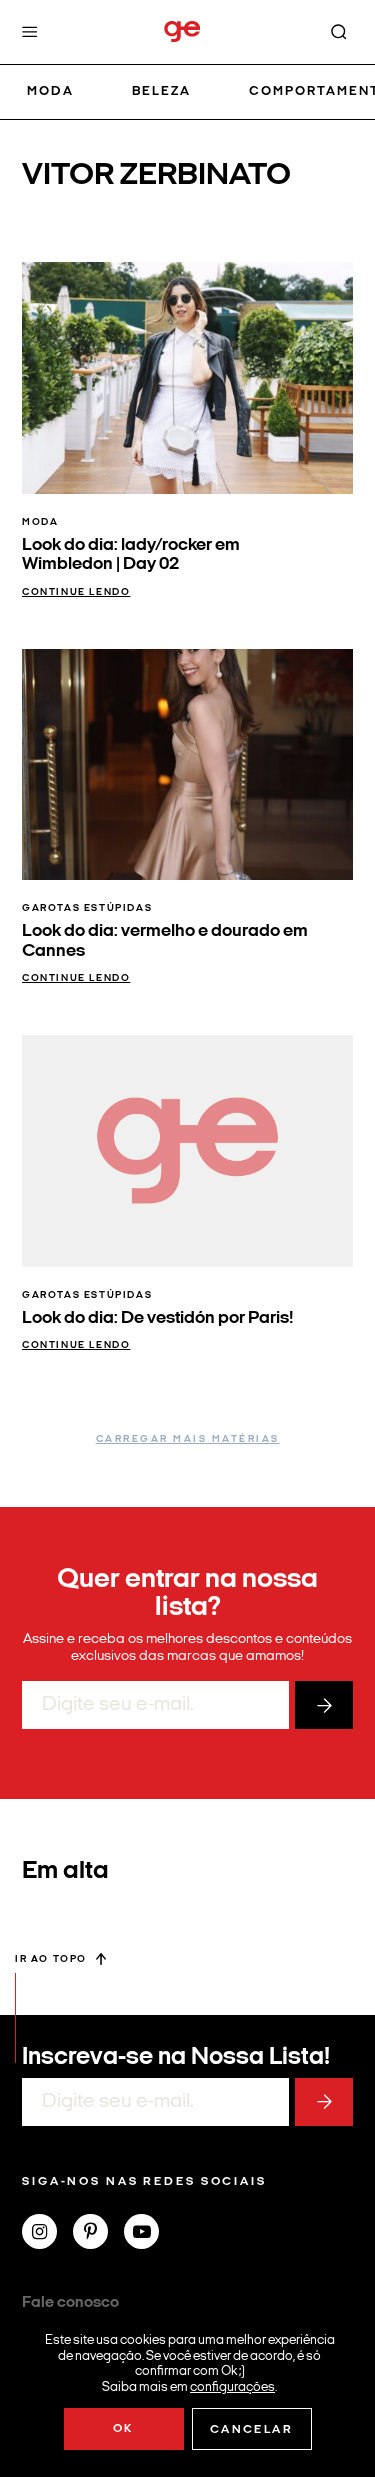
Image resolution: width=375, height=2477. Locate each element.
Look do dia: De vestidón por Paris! (157, 1318)
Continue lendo (76, 592)
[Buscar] (339, 32)
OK (123, 2429)
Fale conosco (70, 2303)
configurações (232, 2386)
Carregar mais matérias (188, 1439)
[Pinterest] (98, 2234)
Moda (50, 91)
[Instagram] (47, 2234)
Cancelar (251, 2430)
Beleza (161, 91)
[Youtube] (149, 2234)
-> (324, 1705)
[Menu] (30, 32)
